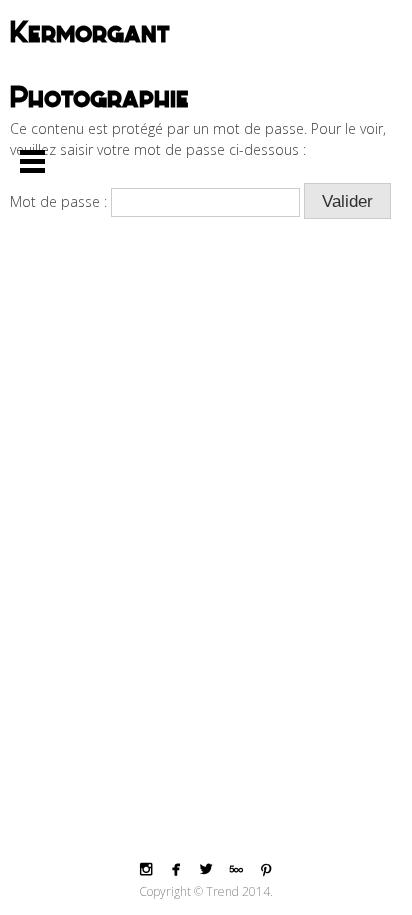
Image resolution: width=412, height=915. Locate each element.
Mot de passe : (60, 201)
